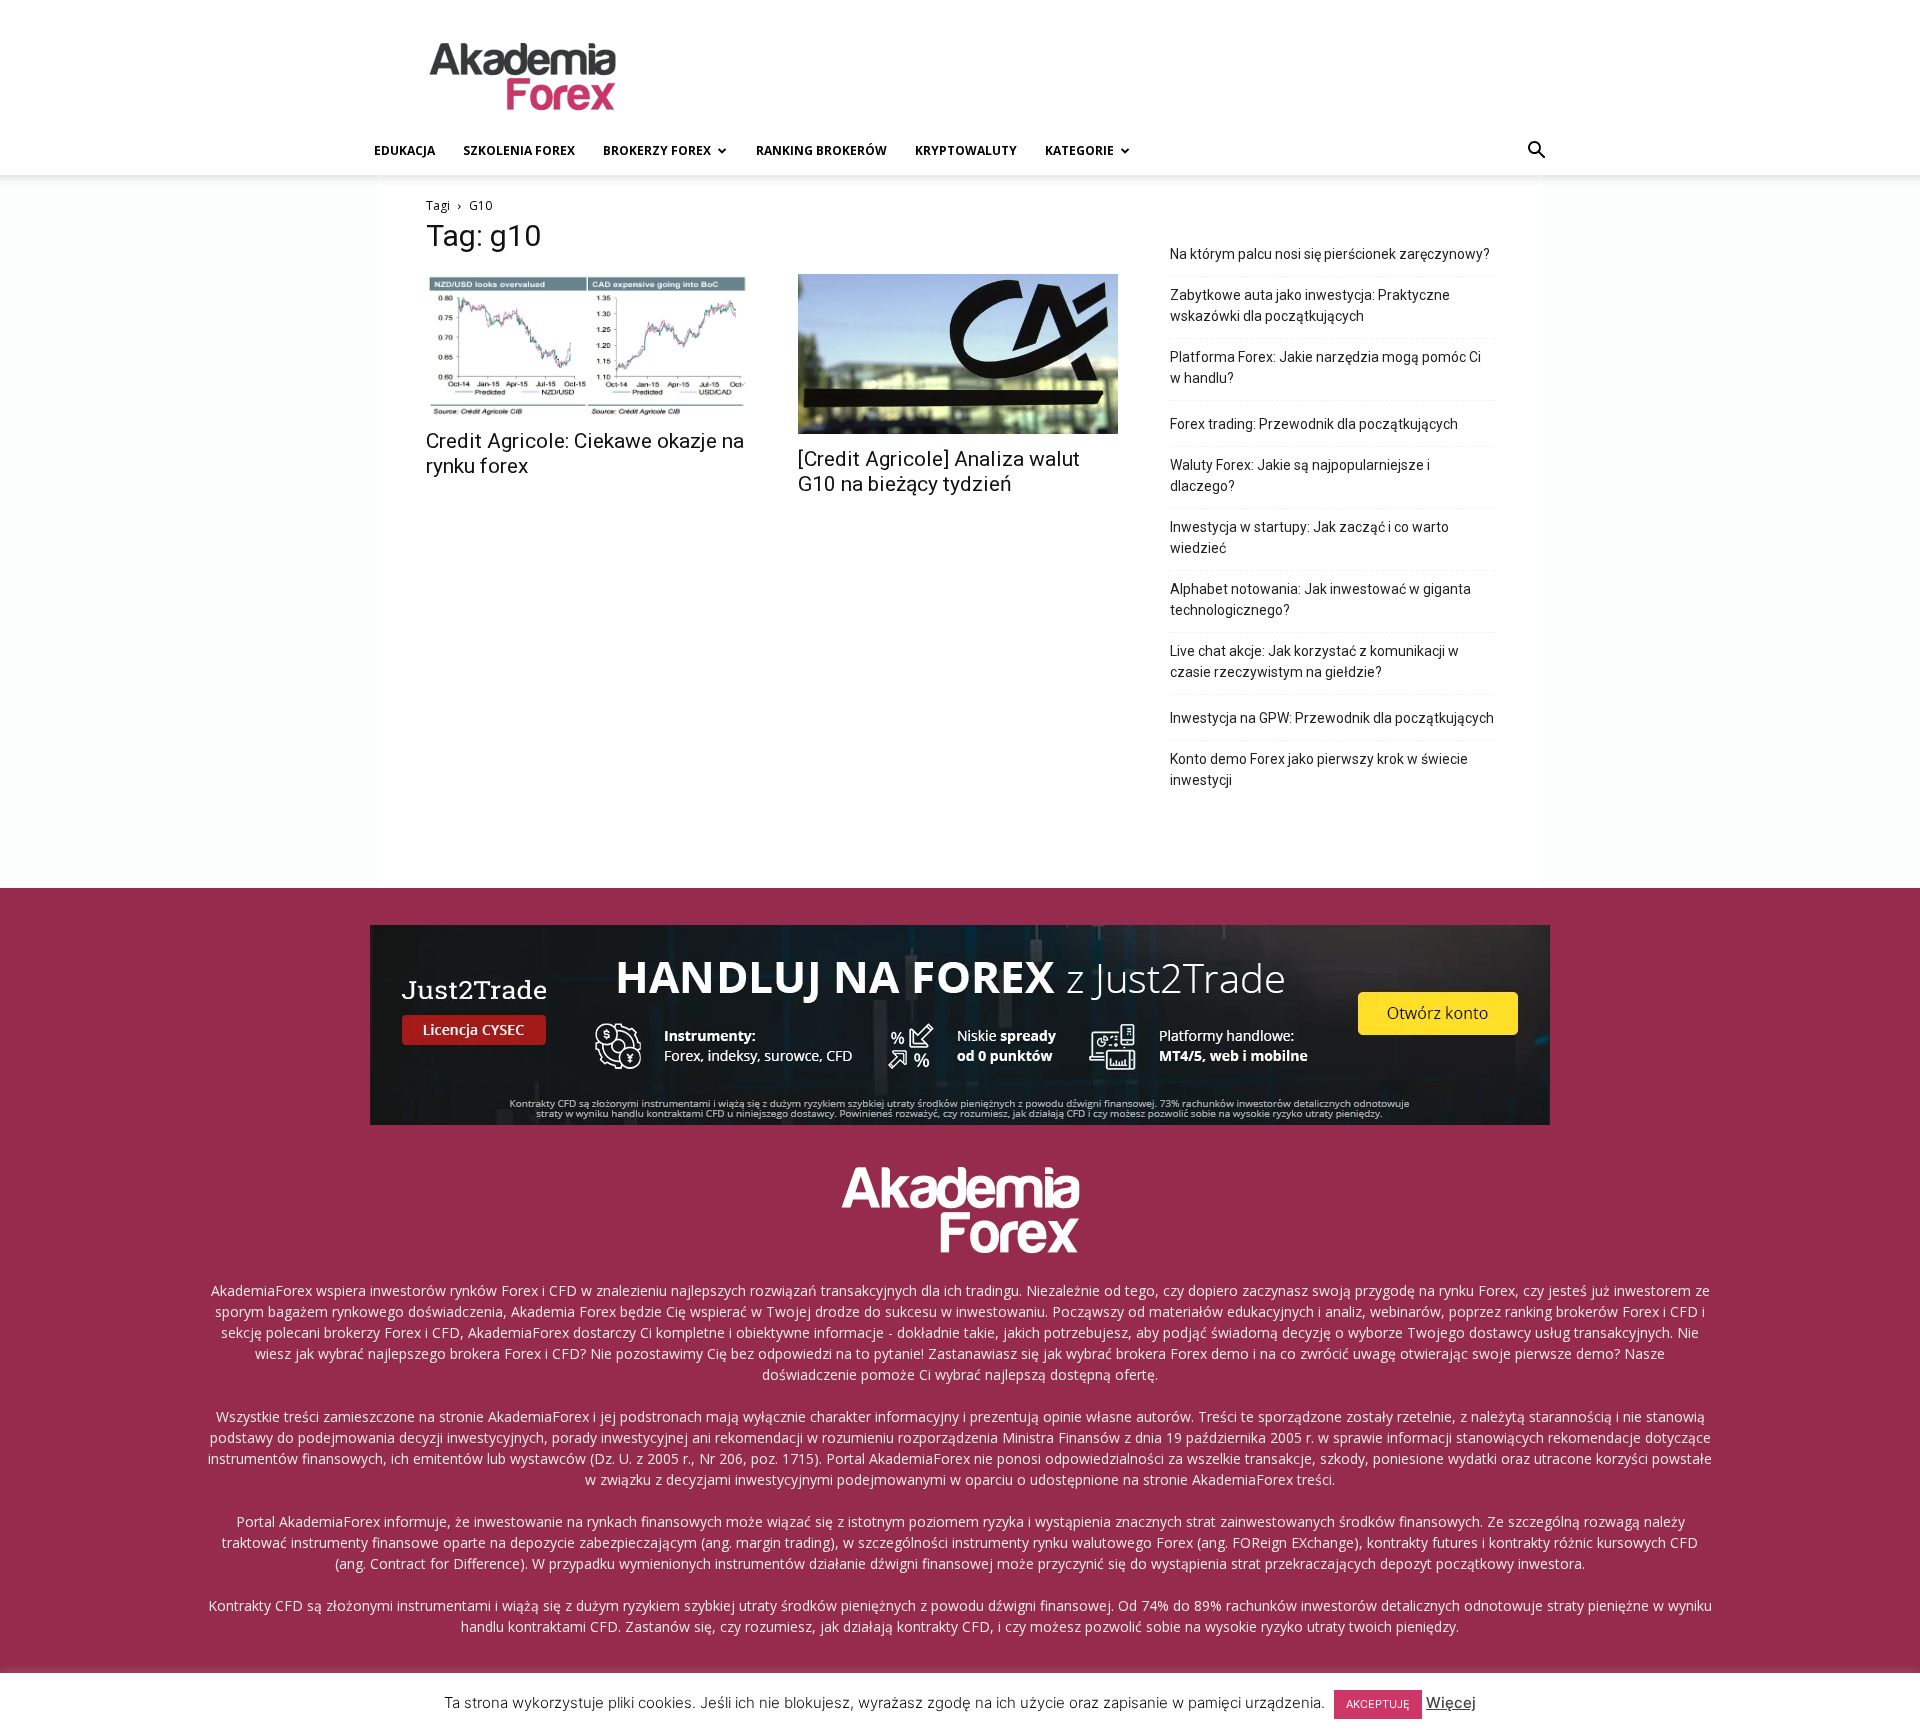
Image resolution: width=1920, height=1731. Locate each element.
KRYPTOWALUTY (966, 150)
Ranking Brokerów (821, 150)
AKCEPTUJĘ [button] (1378, 1704)
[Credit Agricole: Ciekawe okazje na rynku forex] (588, 345)
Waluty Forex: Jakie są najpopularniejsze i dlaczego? (1300, 475)
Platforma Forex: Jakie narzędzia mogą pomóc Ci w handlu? (1325, 367)
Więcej (1451, 1702)
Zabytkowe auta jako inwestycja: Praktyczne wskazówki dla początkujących (1310, 305)
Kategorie (1079, 150)
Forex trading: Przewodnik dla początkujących (1314, 424)
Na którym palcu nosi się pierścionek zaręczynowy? (1330, 254)
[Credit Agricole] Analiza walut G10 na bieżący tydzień (939, 471)
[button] (1536, 152)
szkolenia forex (519, 150)
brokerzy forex (657, 150)
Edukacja (404, 150)
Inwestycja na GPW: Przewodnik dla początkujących (1332, 718)
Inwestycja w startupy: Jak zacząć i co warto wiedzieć (1309, 537)
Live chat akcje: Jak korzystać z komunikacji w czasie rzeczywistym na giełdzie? (1314, 661)
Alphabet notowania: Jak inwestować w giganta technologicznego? (1320, 599)
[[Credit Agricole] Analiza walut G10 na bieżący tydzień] (960, 354)
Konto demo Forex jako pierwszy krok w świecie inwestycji (1319, 769)
